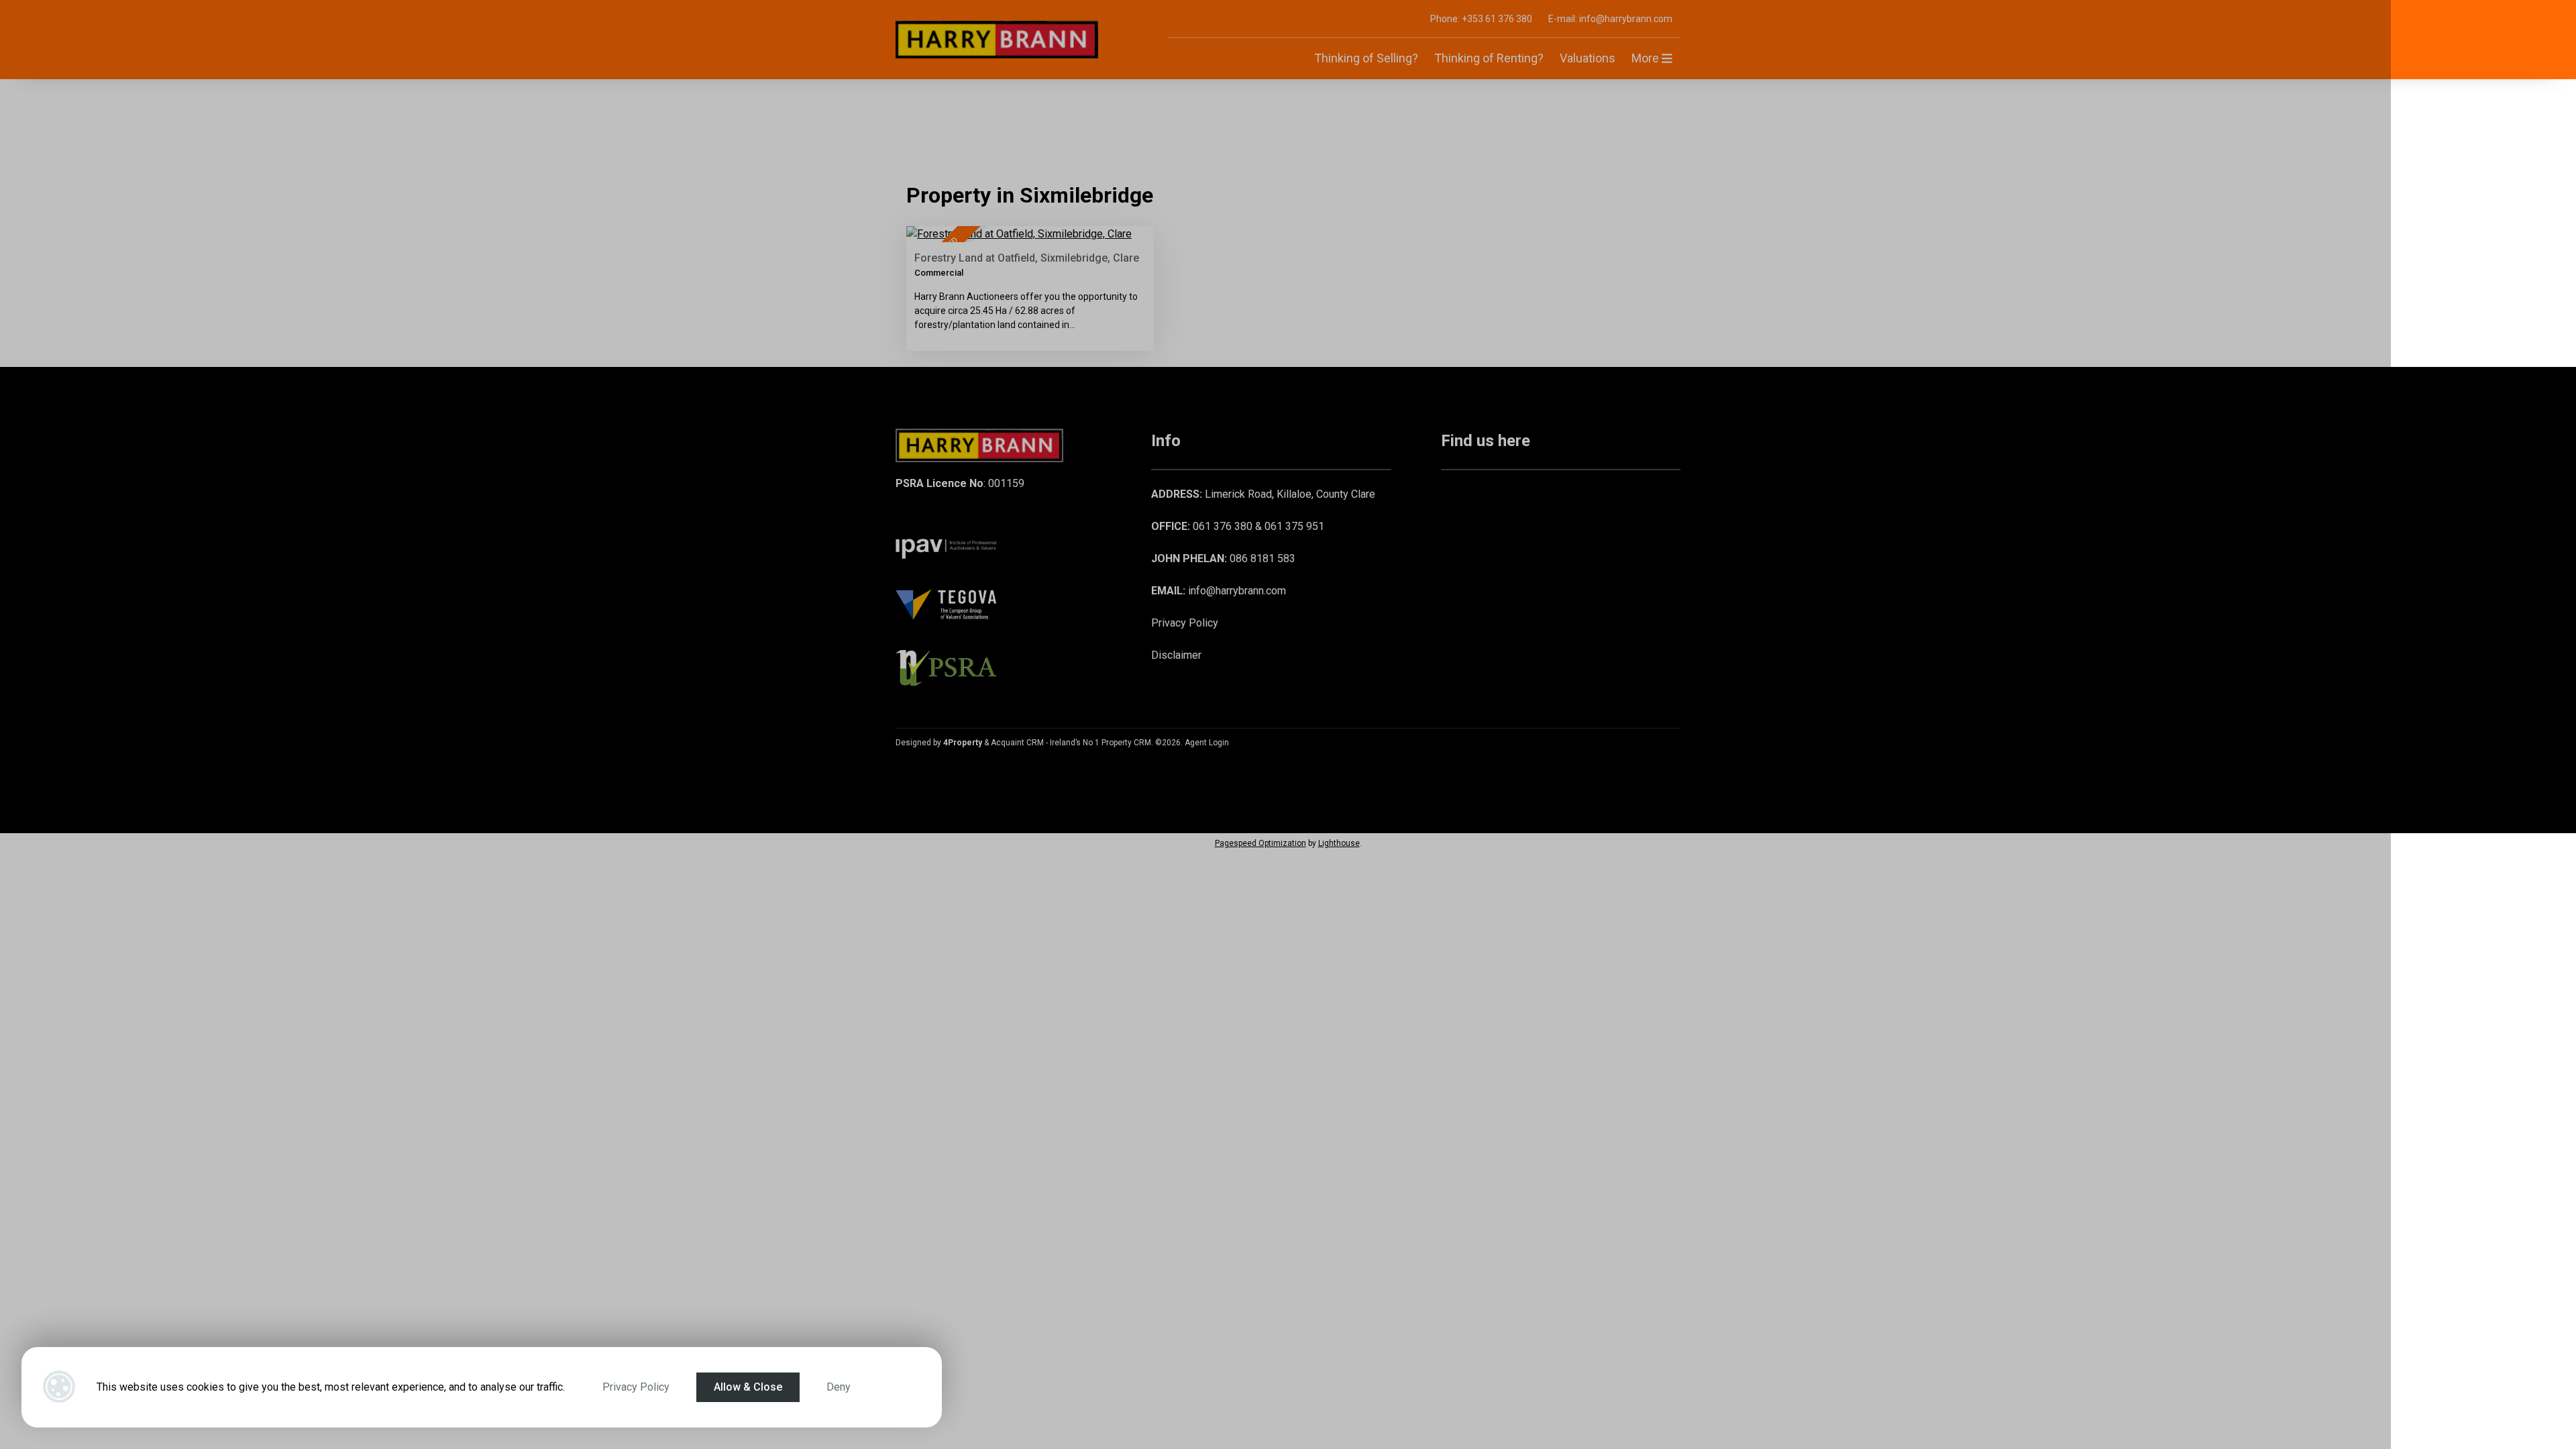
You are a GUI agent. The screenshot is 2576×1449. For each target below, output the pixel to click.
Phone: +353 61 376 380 (1481, 19)
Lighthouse (1339, 843)
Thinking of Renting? (1489, 58)
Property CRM (1126, 743)
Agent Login (1207, 743)
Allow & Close (748, 1387)
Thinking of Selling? (1366, 58)
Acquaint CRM (1017, 743)
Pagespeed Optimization (1260, 843)
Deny (839, 1387)
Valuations (1588, 58)
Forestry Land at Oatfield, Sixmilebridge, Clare (1027, 258)
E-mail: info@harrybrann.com (1610, 19)
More (1647, 58)
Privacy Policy (636, 1387)
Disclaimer (1176, 655)
